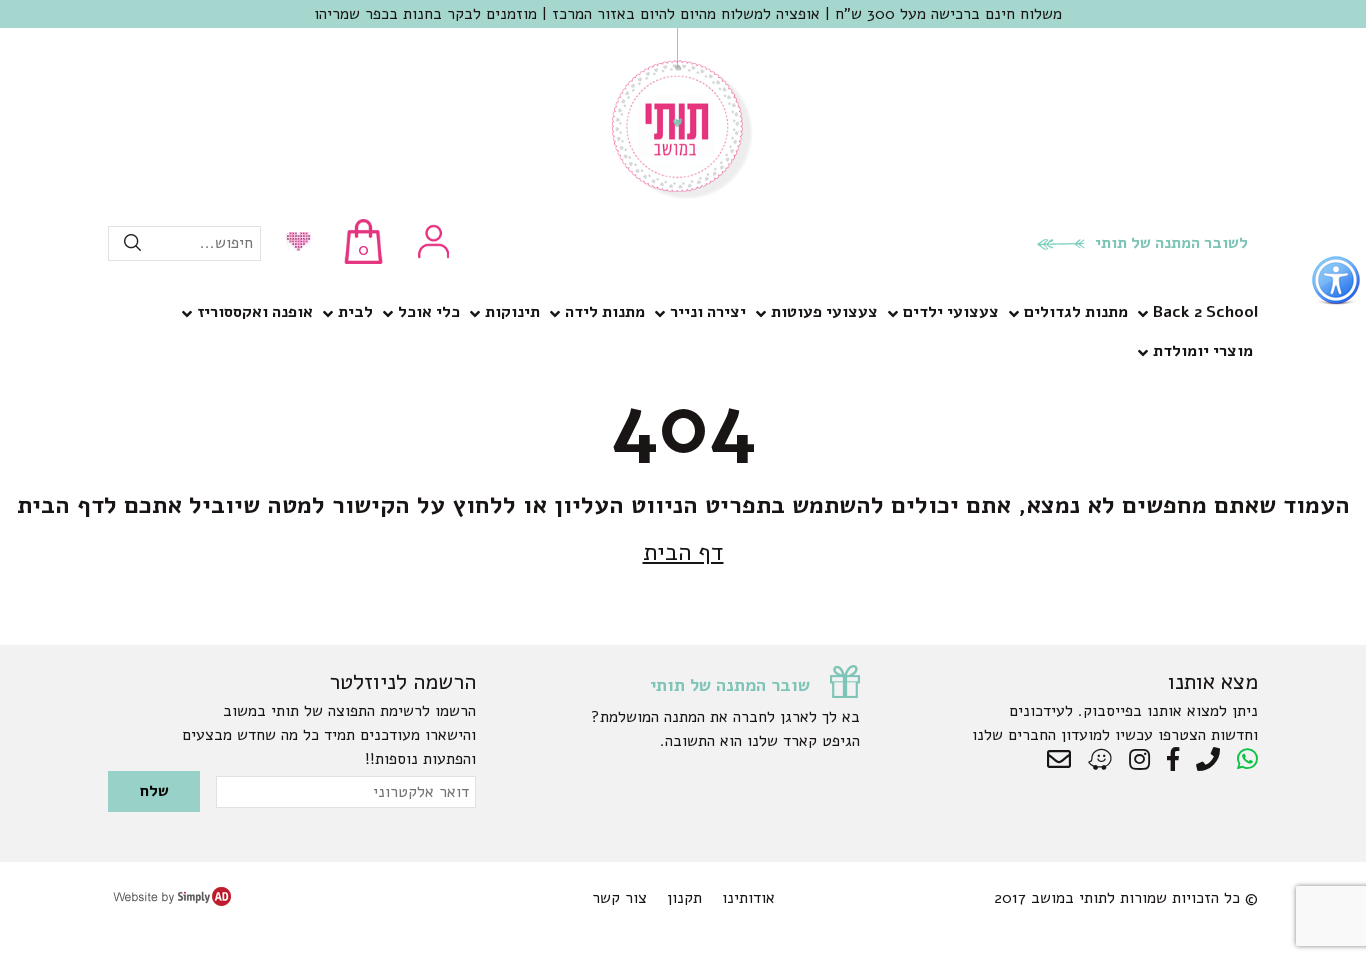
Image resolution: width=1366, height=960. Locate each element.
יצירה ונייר (708, 312)
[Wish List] (293, 243)
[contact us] (1064, 760)
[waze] (1101, 760)
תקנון (684, 898)
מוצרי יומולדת (1203, 351)
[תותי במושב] (683, 195)
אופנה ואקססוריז (255, 312)
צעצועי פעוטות (824, 312)
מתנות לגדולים (1076, 312)
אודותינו (748, 898)
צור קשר (619, 898)
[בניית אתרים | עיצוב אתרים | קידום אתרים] (172, 901)
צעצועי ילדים (951, 312)
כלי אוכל (429, 312)
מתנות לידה (605, 312)
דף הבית (683, 552)
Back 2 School (1205, 312)
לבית (355, 312)
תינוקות (512, 312)
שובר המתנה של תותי (730, 685)
